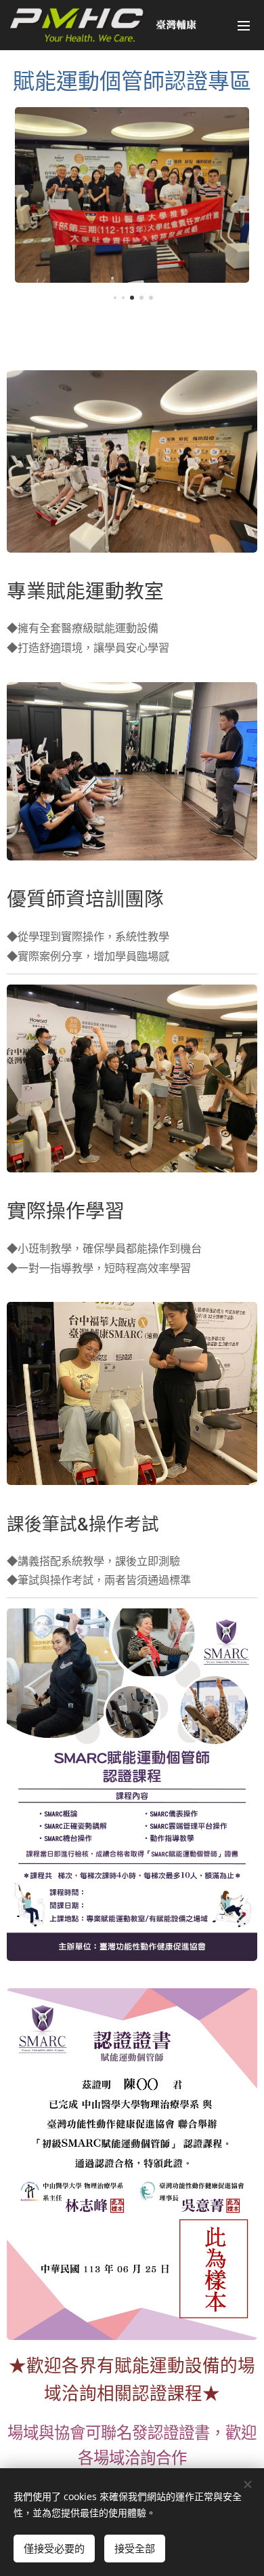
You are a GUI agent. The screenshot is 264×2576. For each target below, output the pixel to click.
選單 (244, 25)
